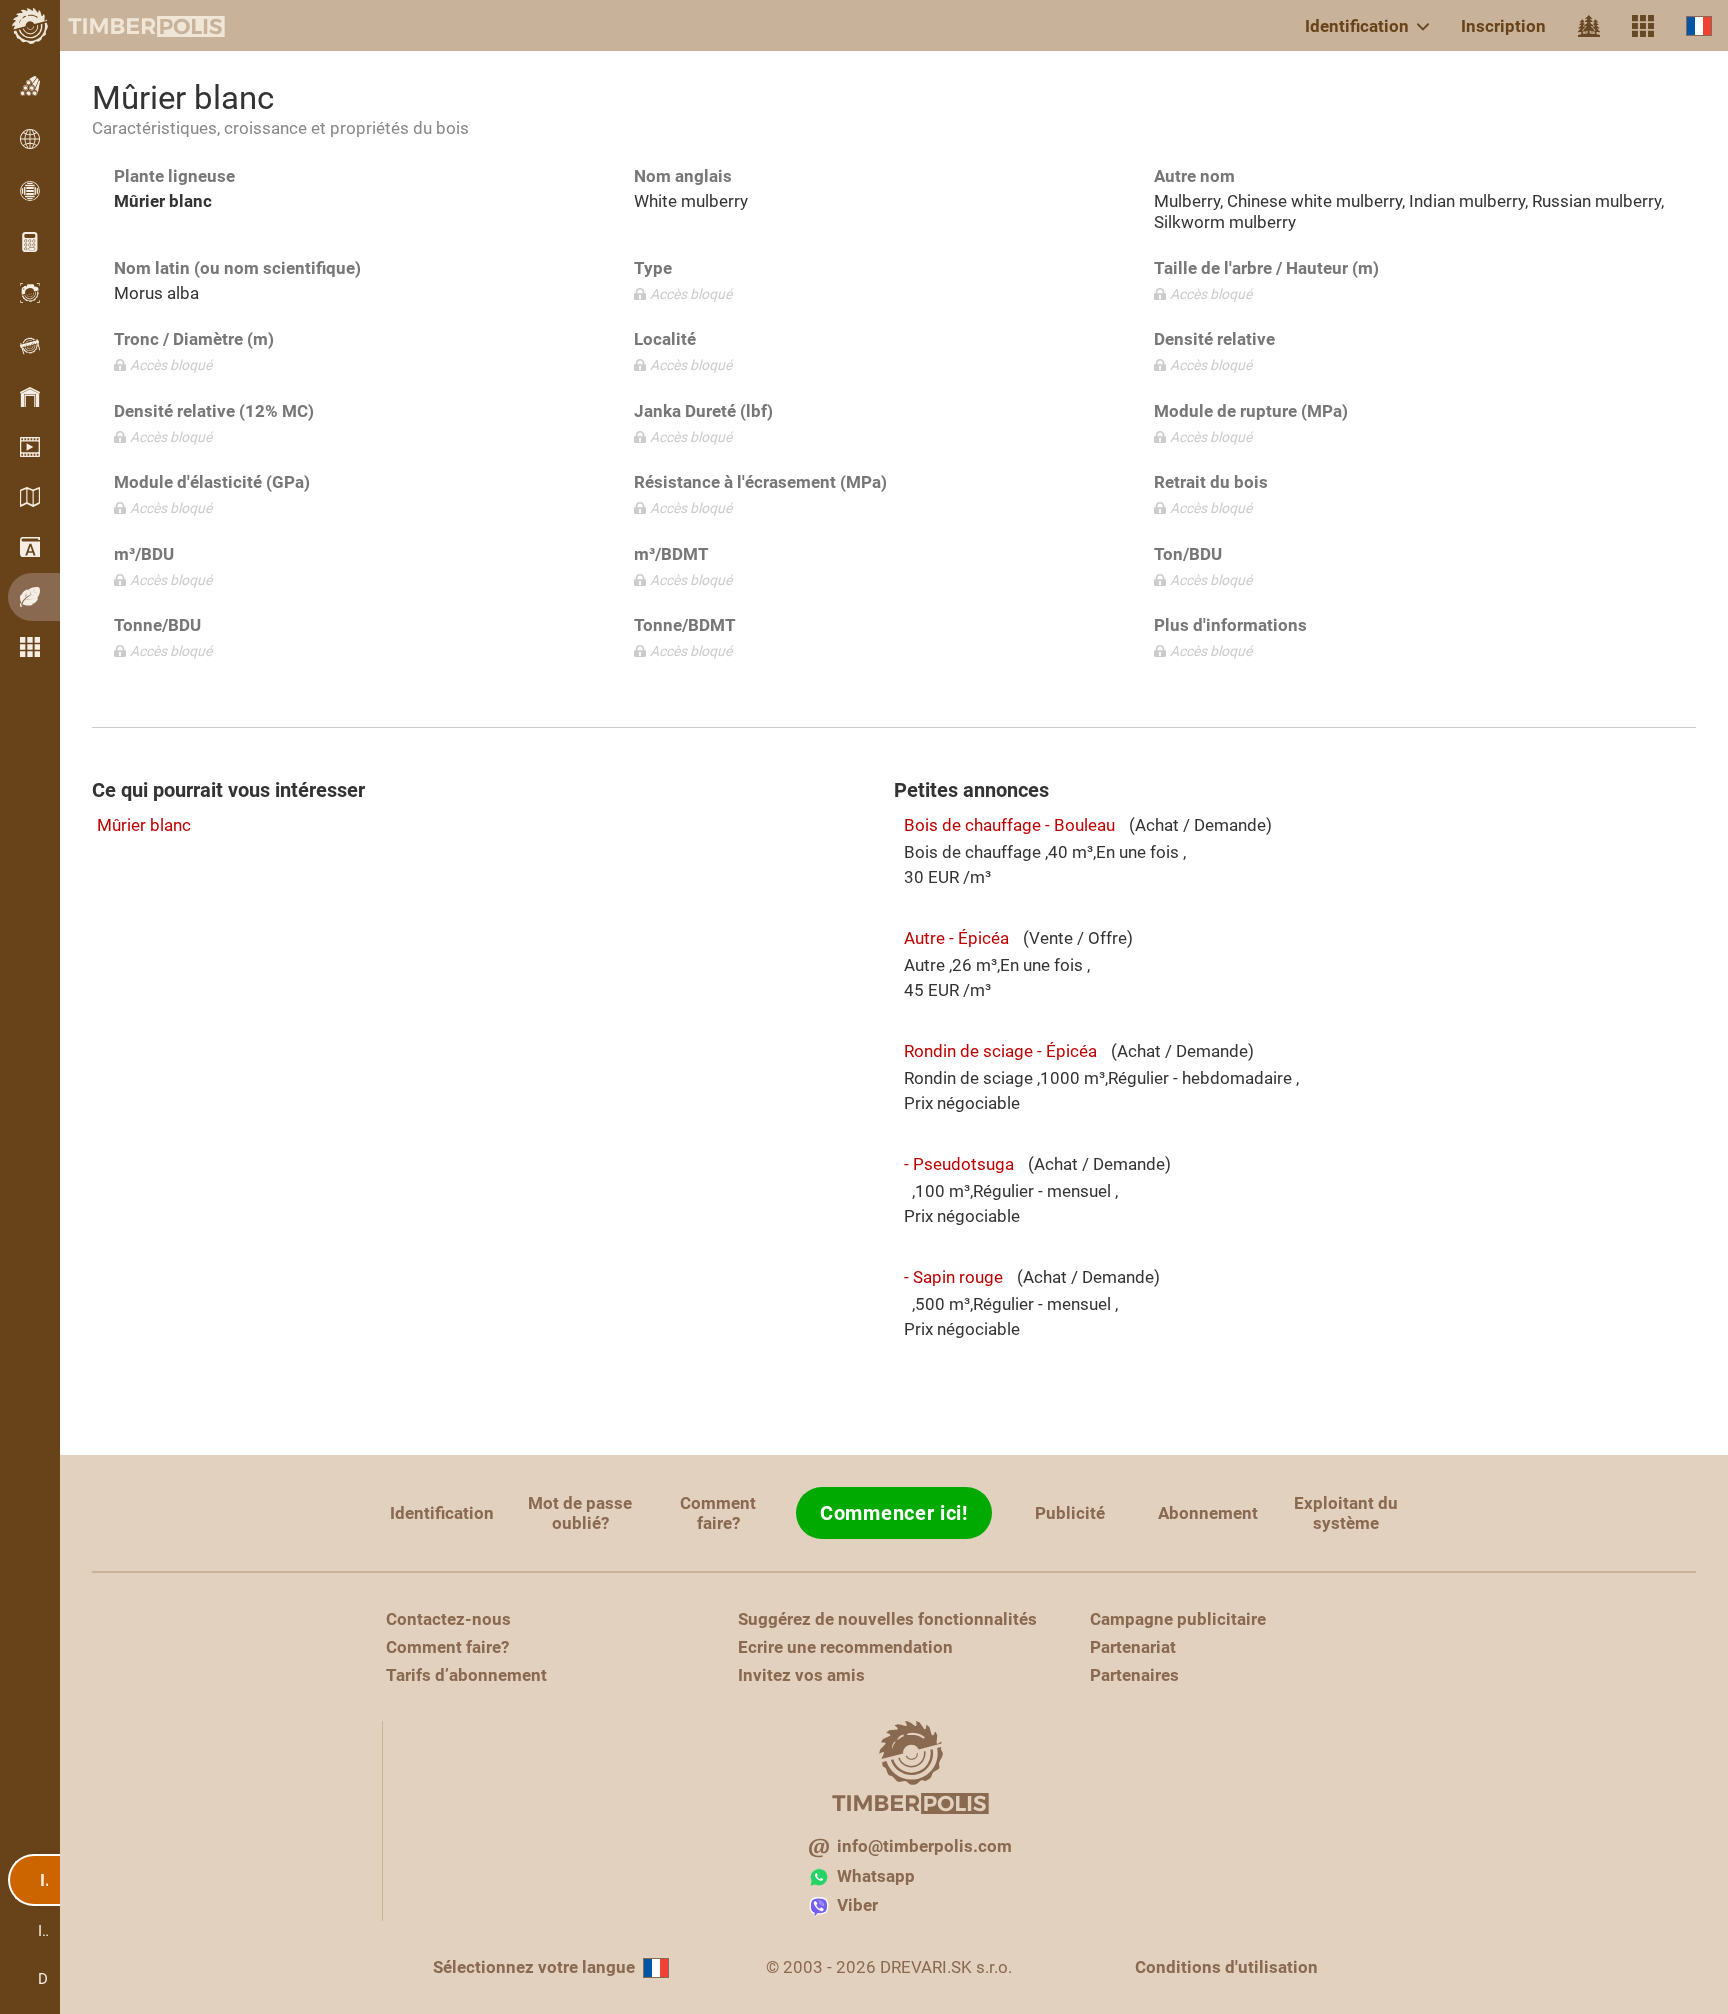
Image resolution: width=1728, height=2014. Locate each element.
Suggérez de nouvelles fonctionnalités (887, 1619)
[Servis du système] (1643, 26)
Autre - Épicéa (956, 938)
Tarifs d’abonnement (466, 1675)
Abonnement (1208, 1513)
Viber (857, 1905)
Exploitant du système (1346, 1513)
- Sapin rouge (953, 1277)
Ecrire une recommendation (845, 1647)
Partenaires (1134, 1675)
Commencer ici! (894, 1513)
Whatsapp (876, 1876)
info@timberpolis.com (924, 1846)
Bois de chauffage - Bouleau (1009, 825)
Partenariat (1133, 1647)
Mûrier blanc (144, 825)
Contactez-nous (448, 1619)
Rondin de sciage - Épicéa (1000, 1051)
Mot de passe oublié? (580, 1513)
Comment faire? (718, 1513)
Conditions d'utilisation (1226, 1967)
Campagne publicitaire (1178, 1619)
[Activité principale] (1589, 26)
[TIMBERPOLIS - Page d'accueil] (130, 26)
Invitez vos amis (801, 1675)
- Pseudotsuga (959, 1164)
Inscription (1503, 26)
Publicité (1070, 1513)
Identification (1357, 26)
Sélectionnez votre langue (534, 1967)
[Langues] (1699, 25)
